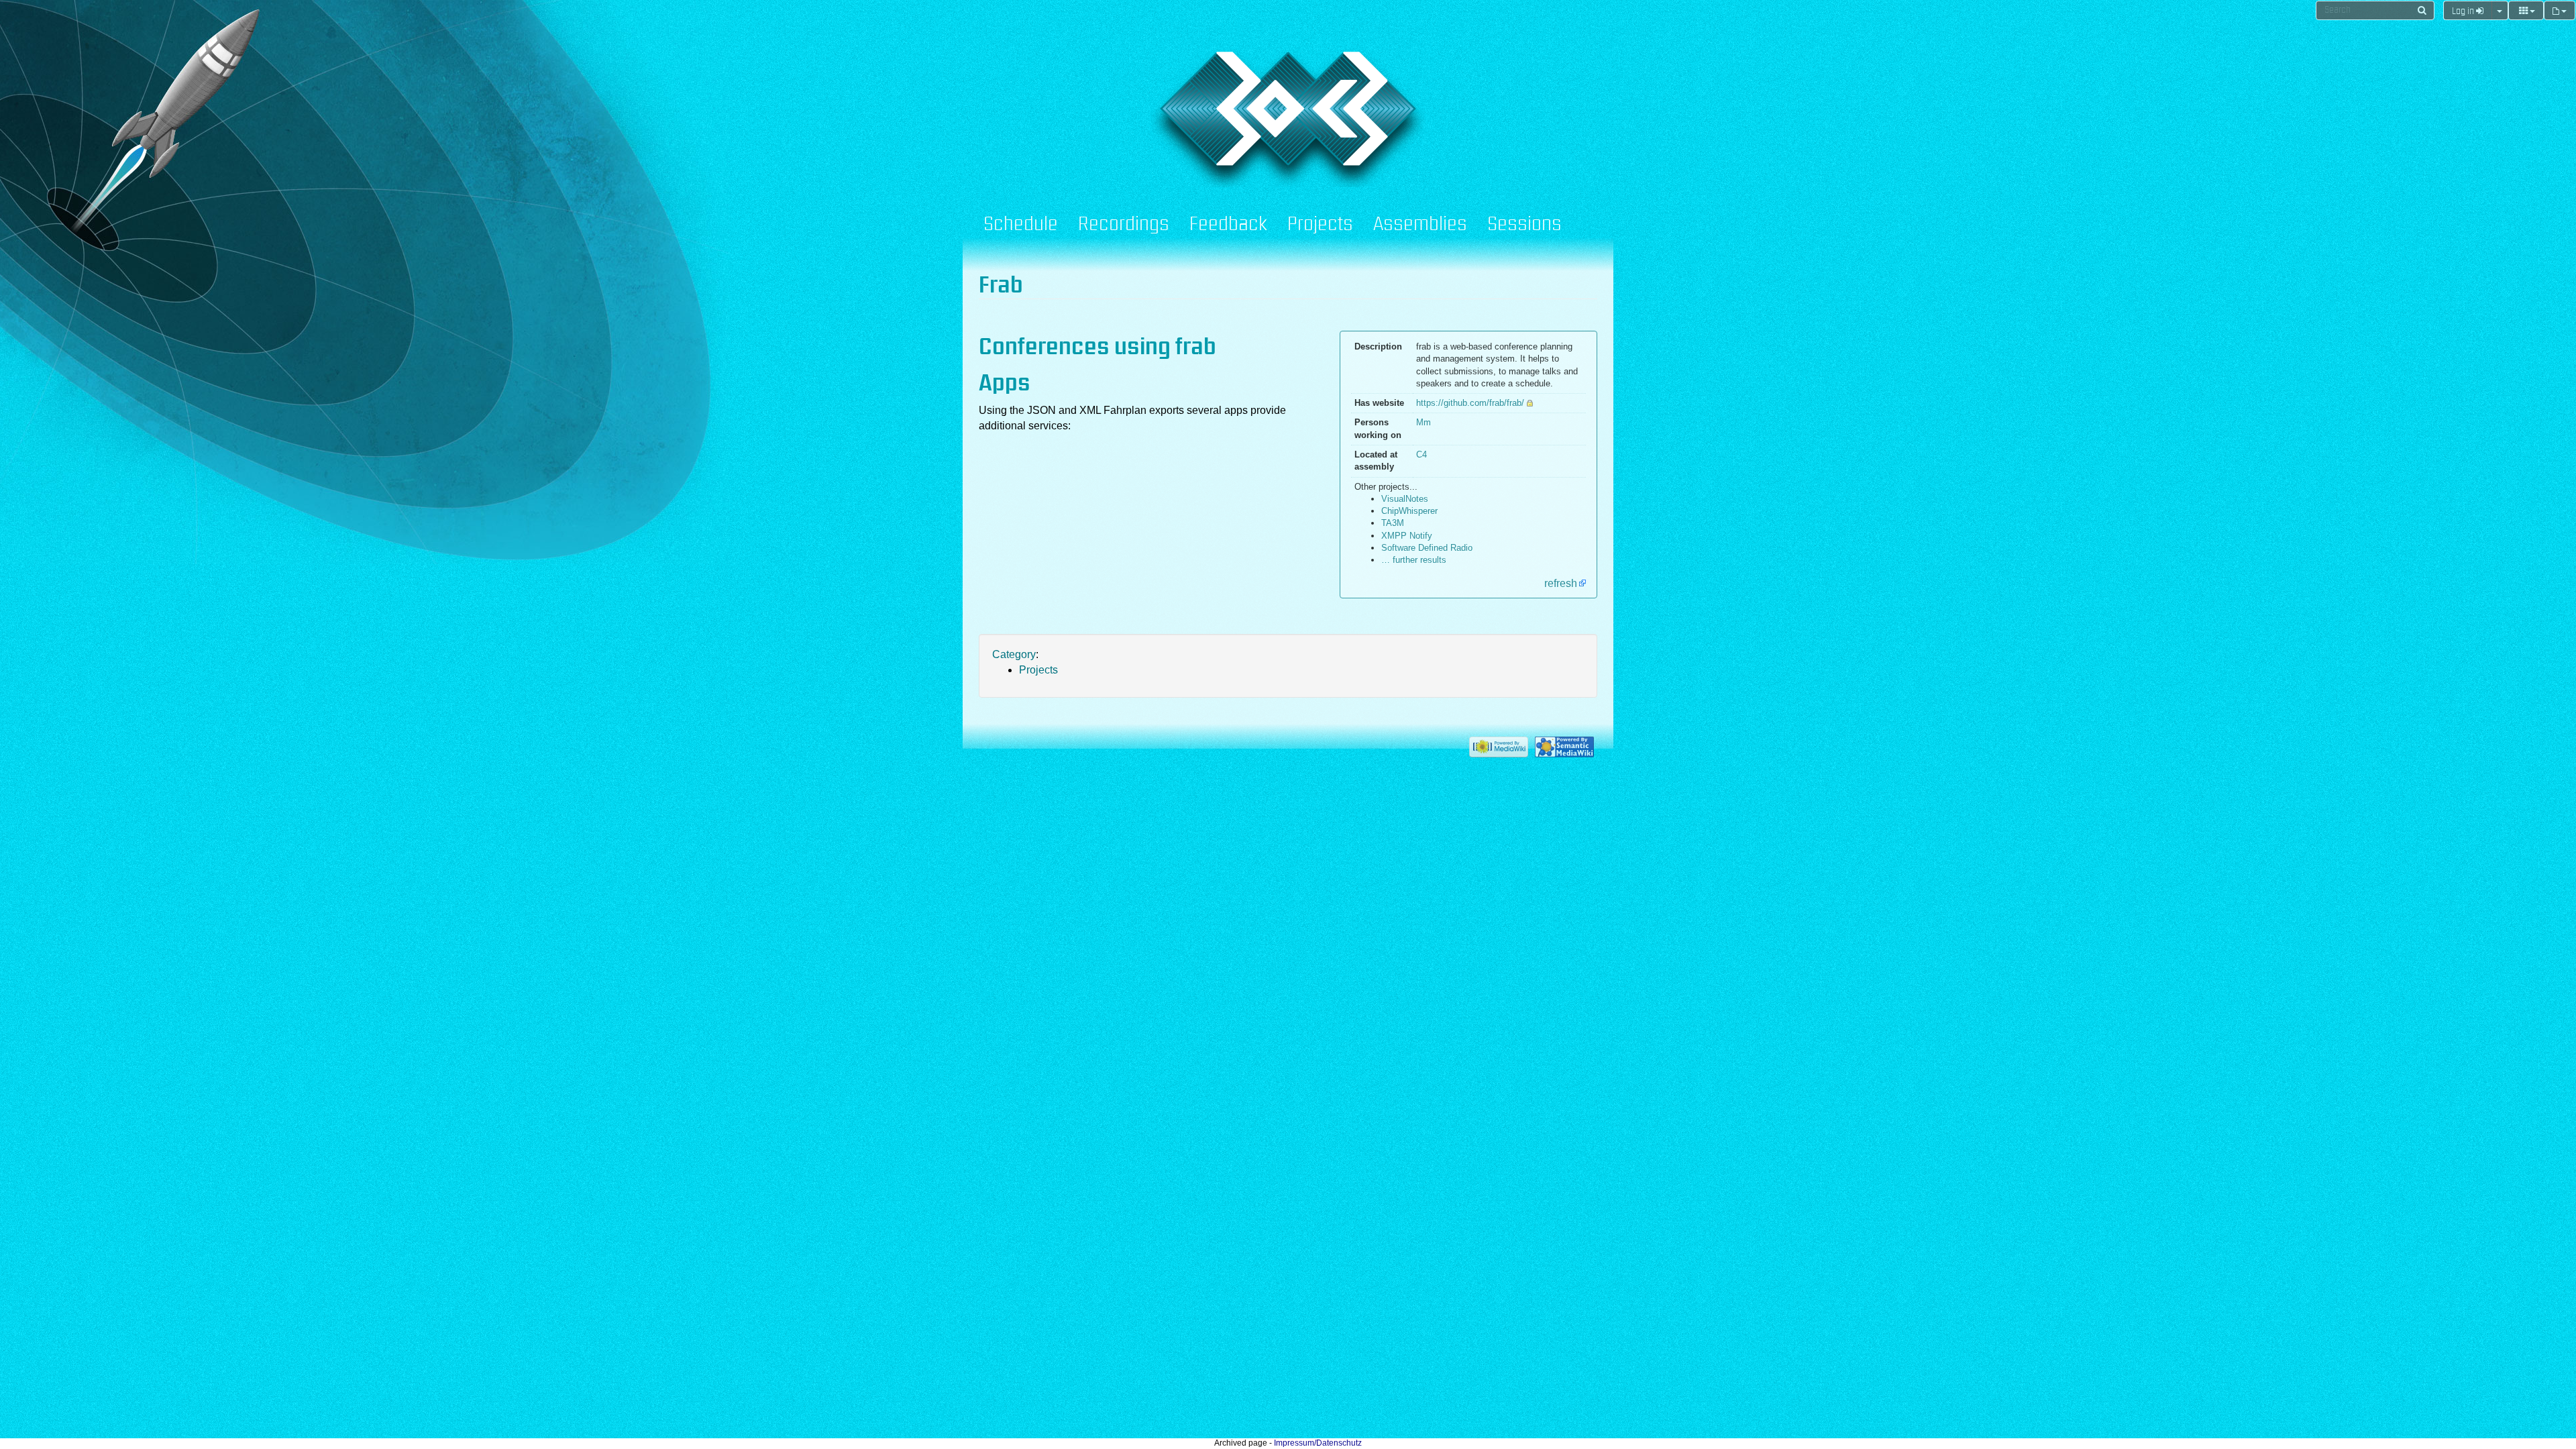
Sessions (1524, 225)
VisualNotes (1405, 499)
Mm (1424, 422)
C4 (1421, 454)
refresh (1561, 583)
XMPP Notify (1407, 536)
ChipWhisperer (1409, 511)
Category (1014, 654)
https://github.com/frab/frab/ (1470, 403)
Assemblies (1420, 225)
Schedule (1021, 225)
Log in (2464, 11)
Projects (1320, 225)
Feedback (1228, 225)
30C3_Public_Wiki (1095, 99)
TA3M (1393, 523)
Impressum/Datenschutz (1318, 1443)
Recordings (1124, 225)
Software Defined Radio (1427, 548)
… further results (1414, 560)
